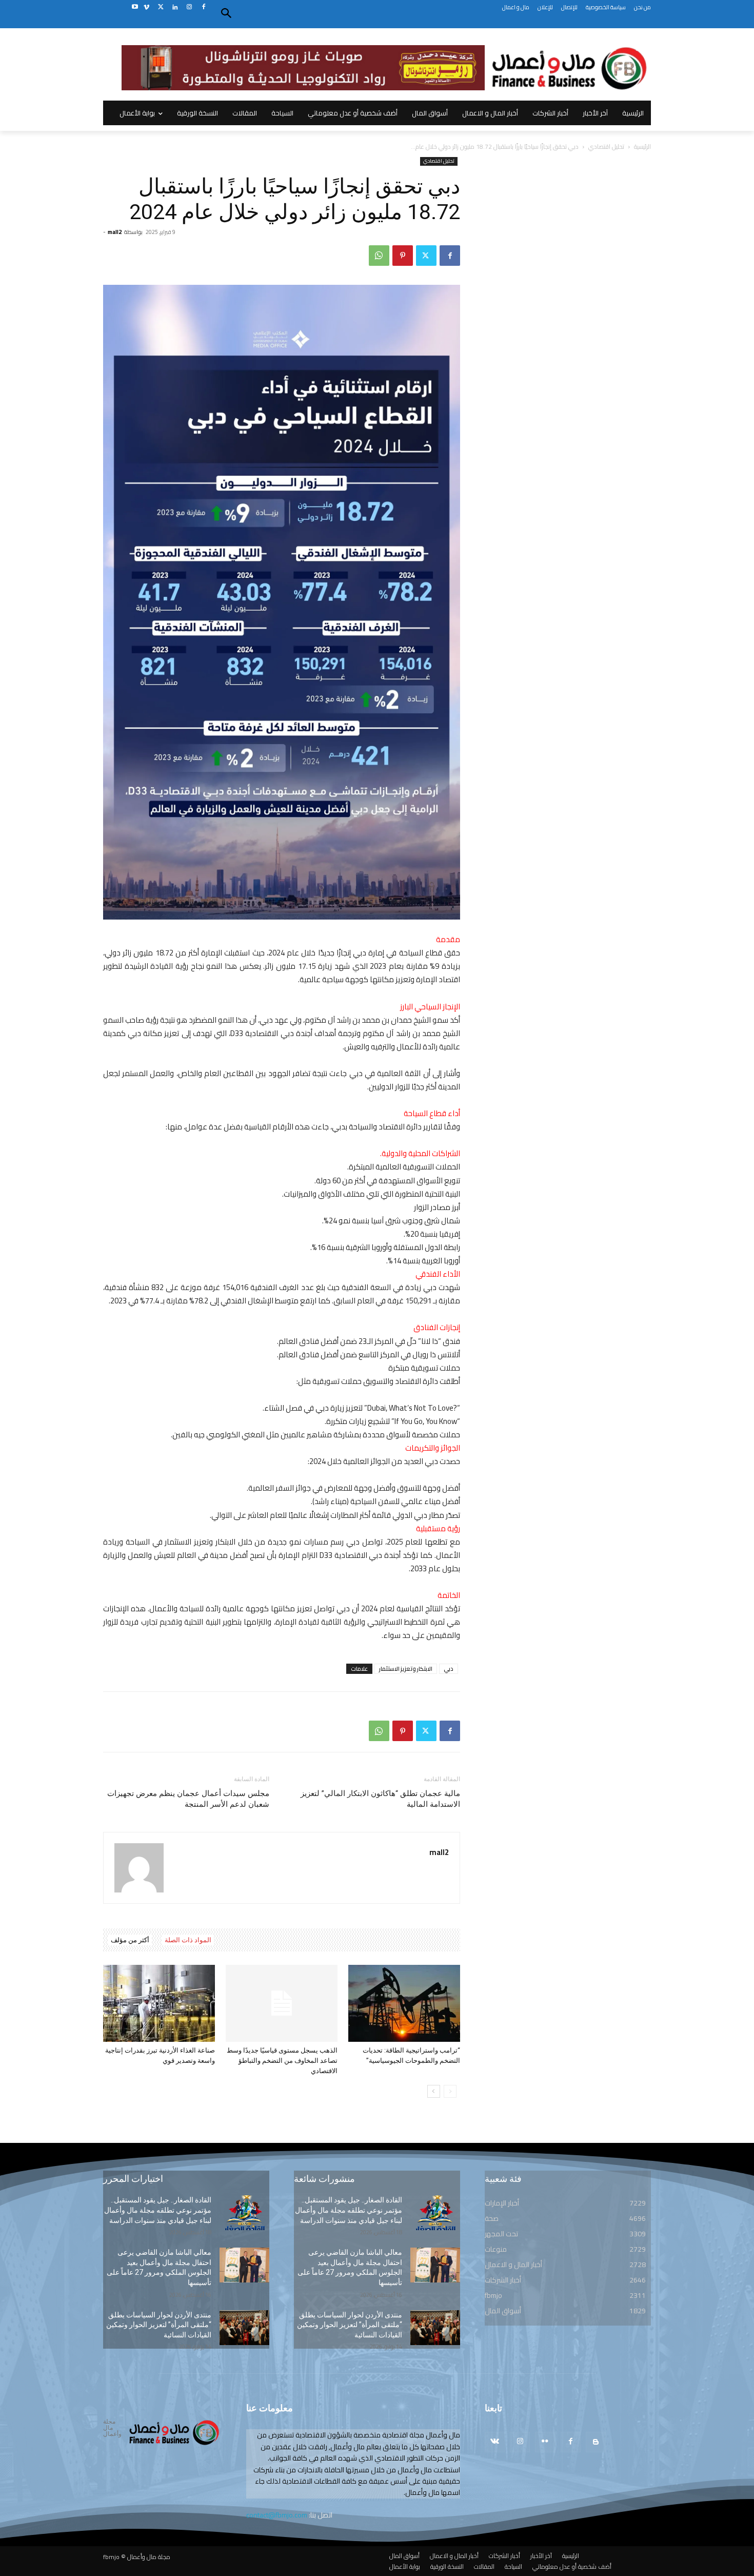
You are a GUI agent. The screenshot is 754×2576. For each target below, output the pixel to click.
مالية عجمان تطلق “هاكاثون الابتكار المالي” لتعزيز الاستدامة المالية (380, 1799)
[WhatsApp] (379, 256)
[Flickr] (545, 2442)
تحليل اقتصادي (606, 147)
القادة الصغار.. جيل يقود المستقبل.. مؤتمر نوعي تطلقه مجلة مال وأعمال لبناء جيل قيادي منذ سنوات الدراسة (158, 2210)
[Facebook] (203, 7)
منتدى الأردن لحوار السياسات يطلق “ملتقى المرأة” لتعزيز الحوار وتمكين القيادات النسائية (159, 2325)
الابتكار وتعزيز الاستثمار (406, 1669)
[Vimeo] (146, 7)
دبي (449, 1669)
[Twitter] (161, 7)
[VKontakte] (495, 2442)
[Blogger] (596, 2442)
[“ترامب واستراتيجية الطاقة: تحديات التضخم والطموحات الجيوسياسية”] (404, 2003)
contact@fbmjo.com (277, 2515)
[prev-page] (450, 2091)
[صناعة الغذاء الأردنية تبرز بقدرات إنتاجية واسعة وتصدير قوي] (159, 2003)
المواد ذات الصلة (188, 1940)
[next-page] (434, 2091)
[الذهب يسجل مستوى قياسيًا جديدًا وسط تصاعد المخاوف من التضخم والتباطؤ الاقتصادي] (282, 2003)
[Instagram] (189, 7)
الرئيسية (642, 147)
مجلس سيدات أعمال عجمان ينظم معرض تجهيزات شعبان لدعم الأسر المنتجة (188, 1799)
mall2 (115, 232)
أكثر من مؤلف (130, 1940)
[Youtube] (135, 7)
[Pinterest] (403, 256)
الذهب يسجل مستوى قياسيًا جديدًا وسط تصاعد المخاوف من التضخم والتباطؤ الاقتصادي (282, 2061)
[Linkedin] (175, 7)
